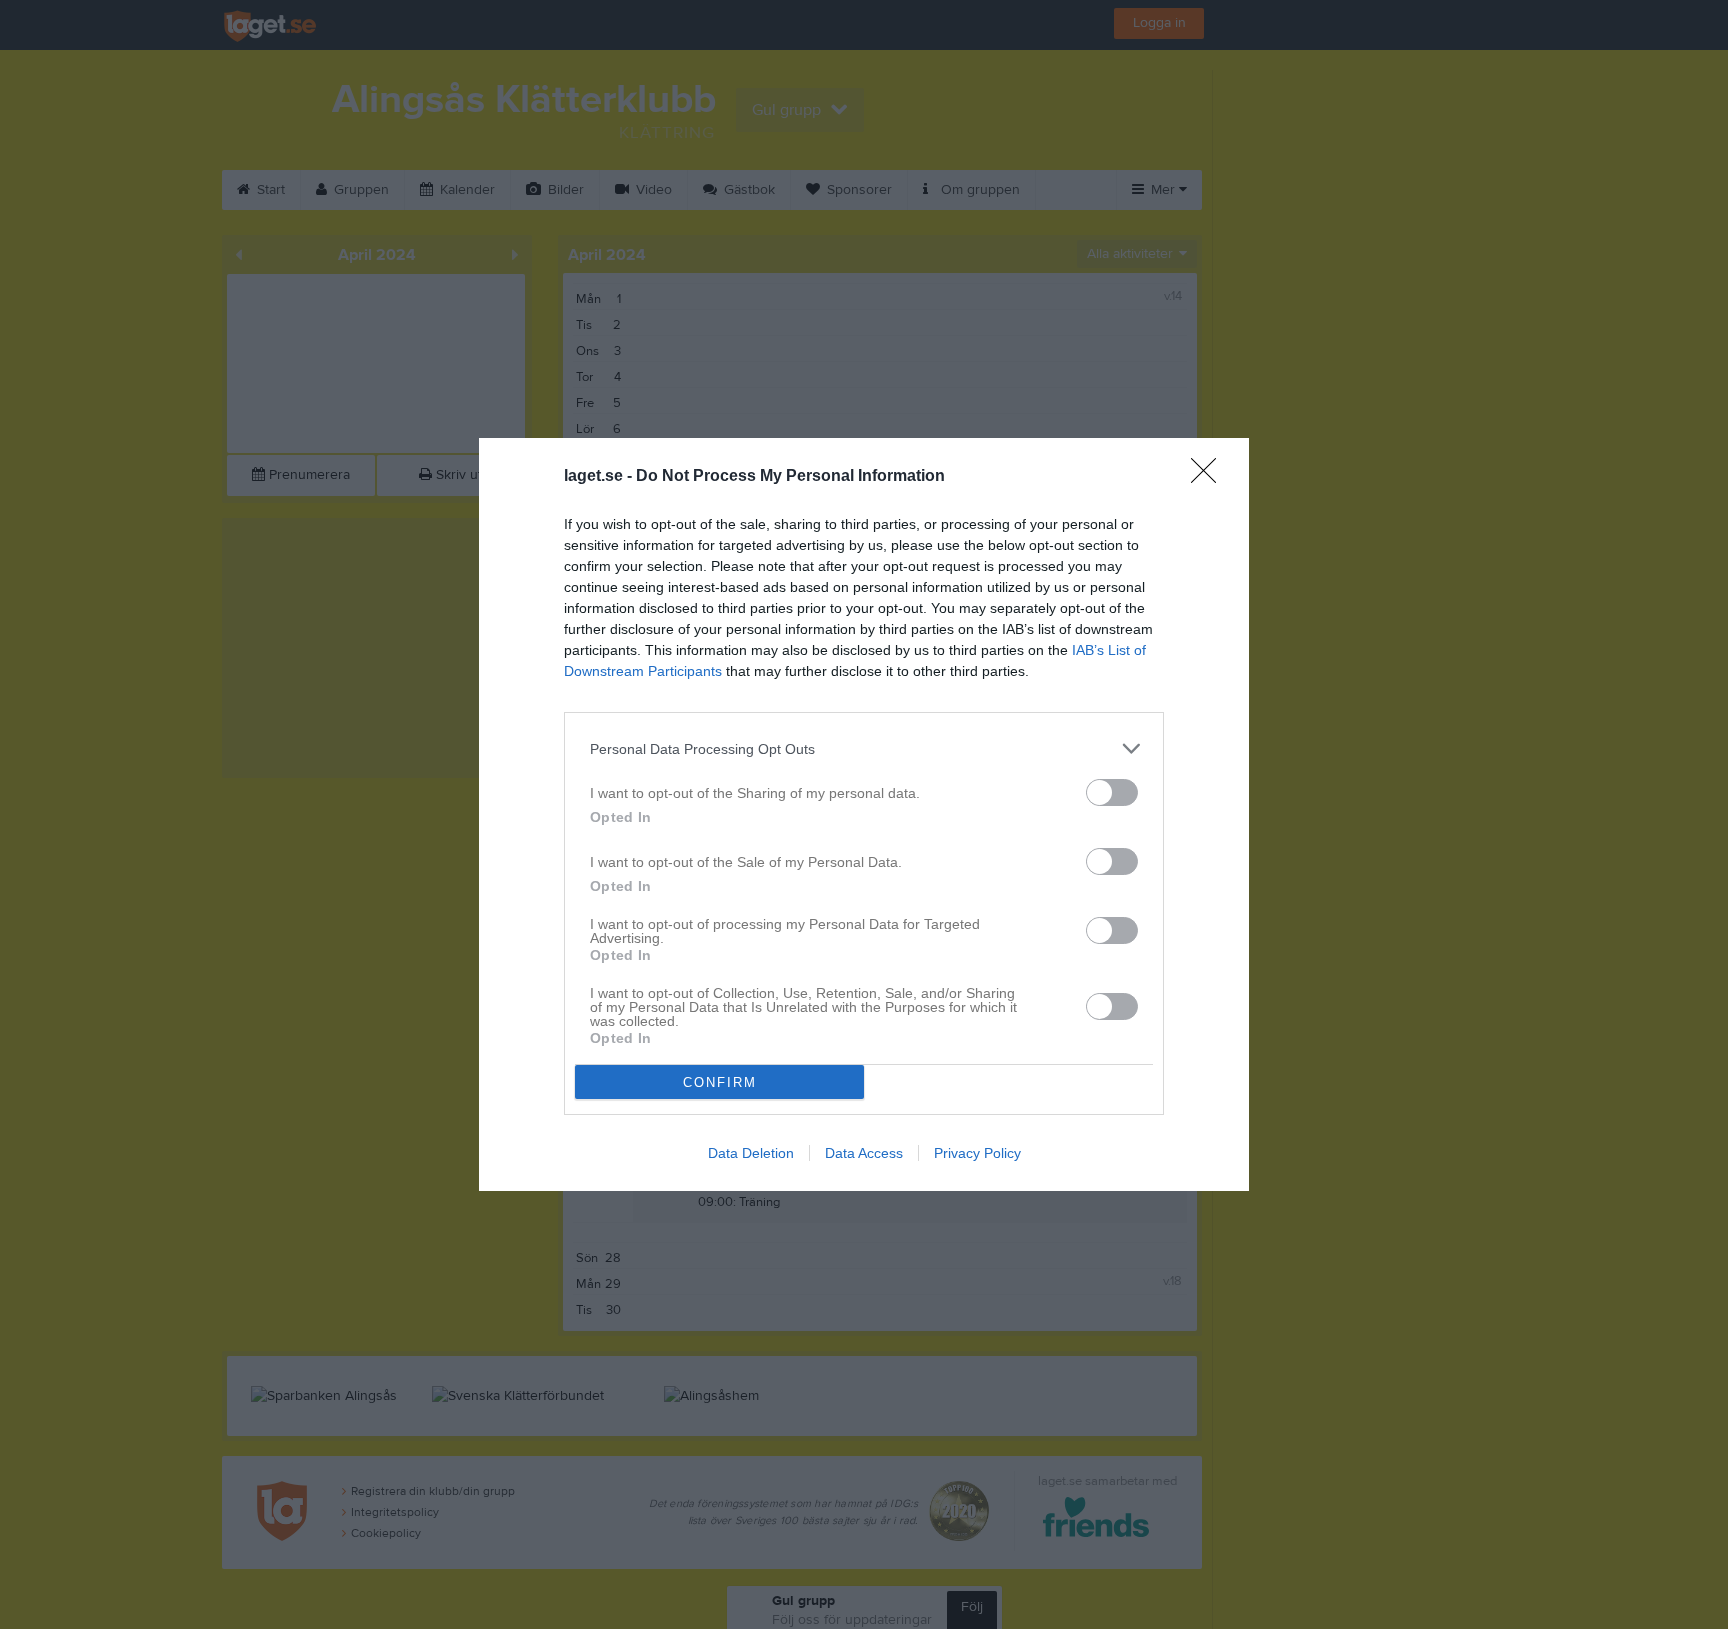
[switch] (1112, 792)
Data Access (864, 1153)
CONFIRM (720, 1082)
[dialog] (864, 814)
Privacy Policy (977, 1153)
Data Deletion (751, 1153)
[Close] (1210, 477)
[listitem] (864, 748)
